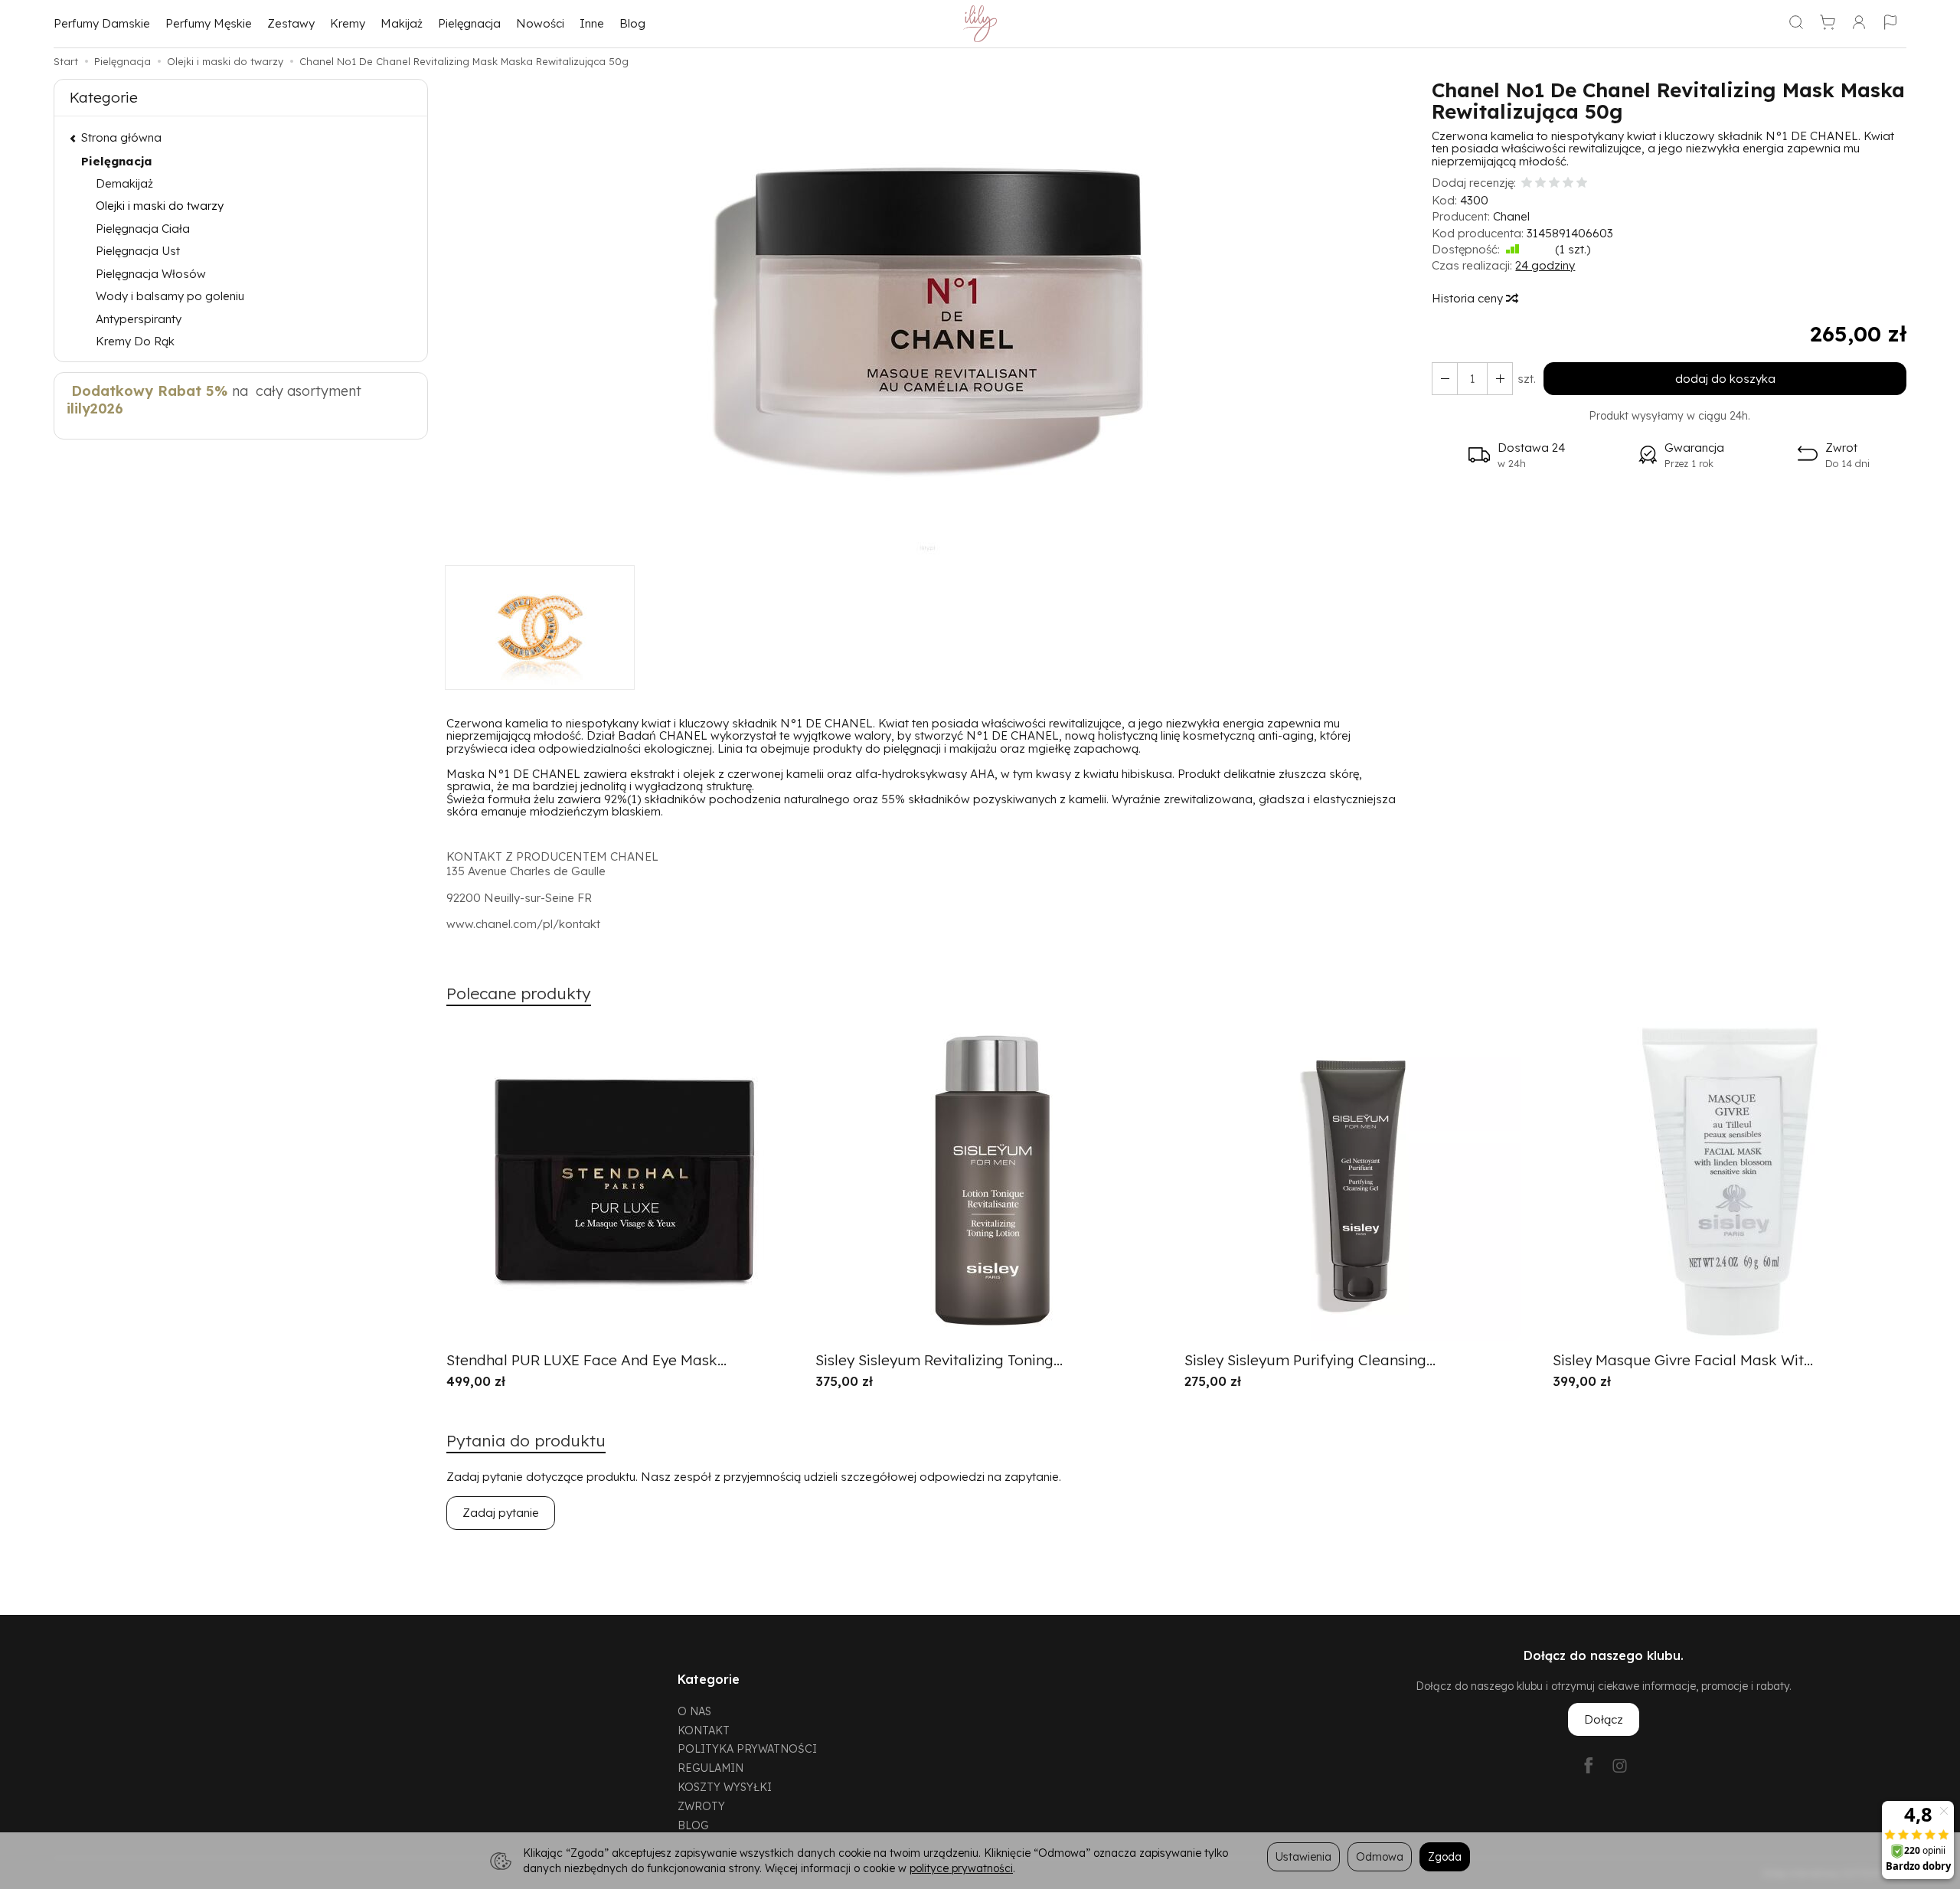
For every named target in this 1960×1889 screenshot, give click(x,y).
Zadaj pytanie (501, 1513)
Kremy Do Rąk (135, 341)
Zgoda (1445, 1856)
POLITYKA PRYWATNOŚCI (747, 1748)
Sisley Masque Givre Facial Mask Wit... (1683, 1360)
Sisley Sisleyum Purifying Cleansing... (1310, 1360)
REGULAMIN (710, 1768)
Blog (632, 23)
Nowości (540, 23)
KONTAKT (704, 1730)
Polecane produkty (519, 993)
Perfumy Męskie (209, 23)
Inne (592, 23)
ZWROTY (701, 1806)
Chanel (1511, 216)
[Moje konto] (1859, 24)
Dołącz (1604, 1719)
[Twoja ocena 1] (1527, 183)
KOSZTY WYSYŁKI (725, 1787)
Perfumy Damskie (102, 23)
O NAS (694, 1711)
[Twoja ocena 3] (1554, 183)
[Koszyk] (1828, 24)
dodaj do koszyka (1725, 379)
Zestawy (291, 23)
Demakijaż (124, 183)
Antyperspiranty (139, 319)
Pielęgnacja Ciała (143, 229)
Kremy (348, 23)
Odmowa (1380, 1856)
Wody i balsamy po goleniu (170, 296)
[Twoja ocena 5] (1582, 183)
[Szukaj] (1796, 24)
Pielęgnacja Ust (138, 251)
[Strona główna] (980, 24)
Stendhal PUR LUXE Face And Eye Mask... (586, 1360)
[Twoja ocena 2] (1540, 183)
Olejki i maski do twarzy (160, 206)
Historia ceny (1469, 298)
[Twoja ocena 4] (1568, 183)
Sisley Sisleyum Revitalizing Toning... (939, 1360)
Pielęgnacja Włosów (151, 274)
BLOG (693, 1825)
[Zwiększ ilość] (1445, 379)
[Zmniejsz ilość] (1500, 379)
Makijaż (402, 23)
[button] (928, 322)
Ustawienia (1303, 1856)
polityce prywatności (961, 1868)
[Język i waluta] (1890, 24)
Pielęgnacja (469, 23)
